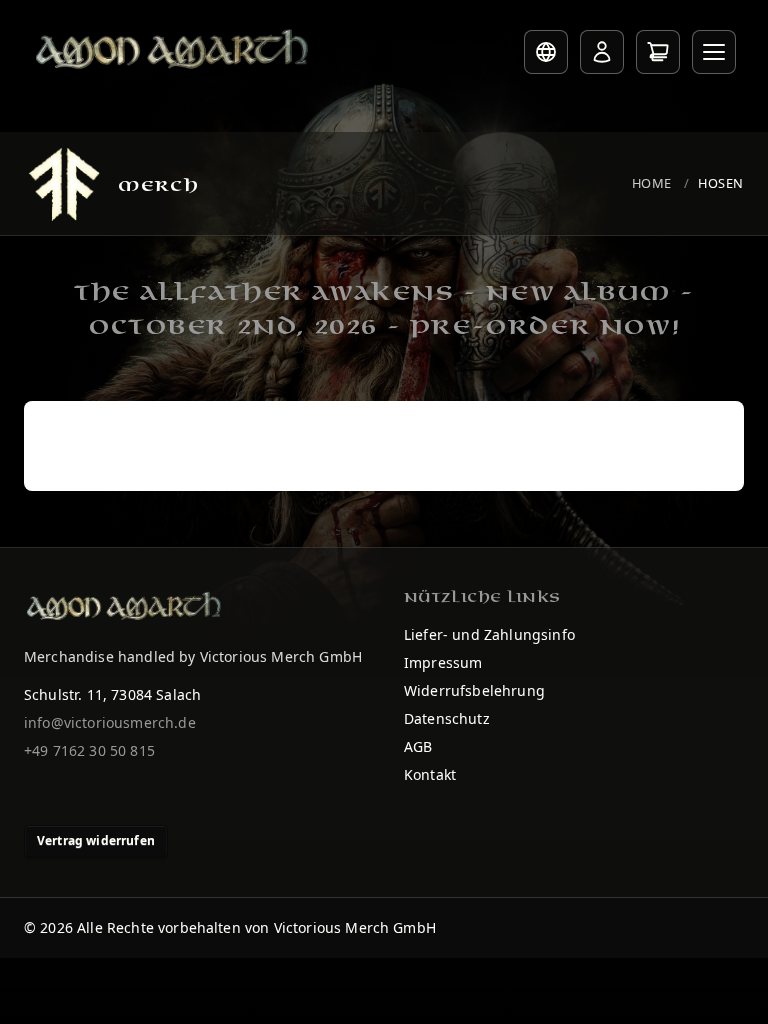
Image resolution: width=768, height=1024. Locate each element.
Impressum (443, 662)
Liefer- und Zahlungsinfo (489, 634)
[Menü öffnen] (714, 52)
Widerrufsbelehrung (474, 690)
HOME (652, 183)
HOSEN (721, 183)
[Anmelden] (602, 52)
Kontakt (430, 774)
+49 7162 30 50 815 (89, 750)
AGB (418, 746)
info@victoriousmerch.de (110, 722)
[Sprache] (546, 52)
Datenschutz (447, 718)
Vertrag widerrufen (96, 840)
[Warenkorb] (658, 52)
